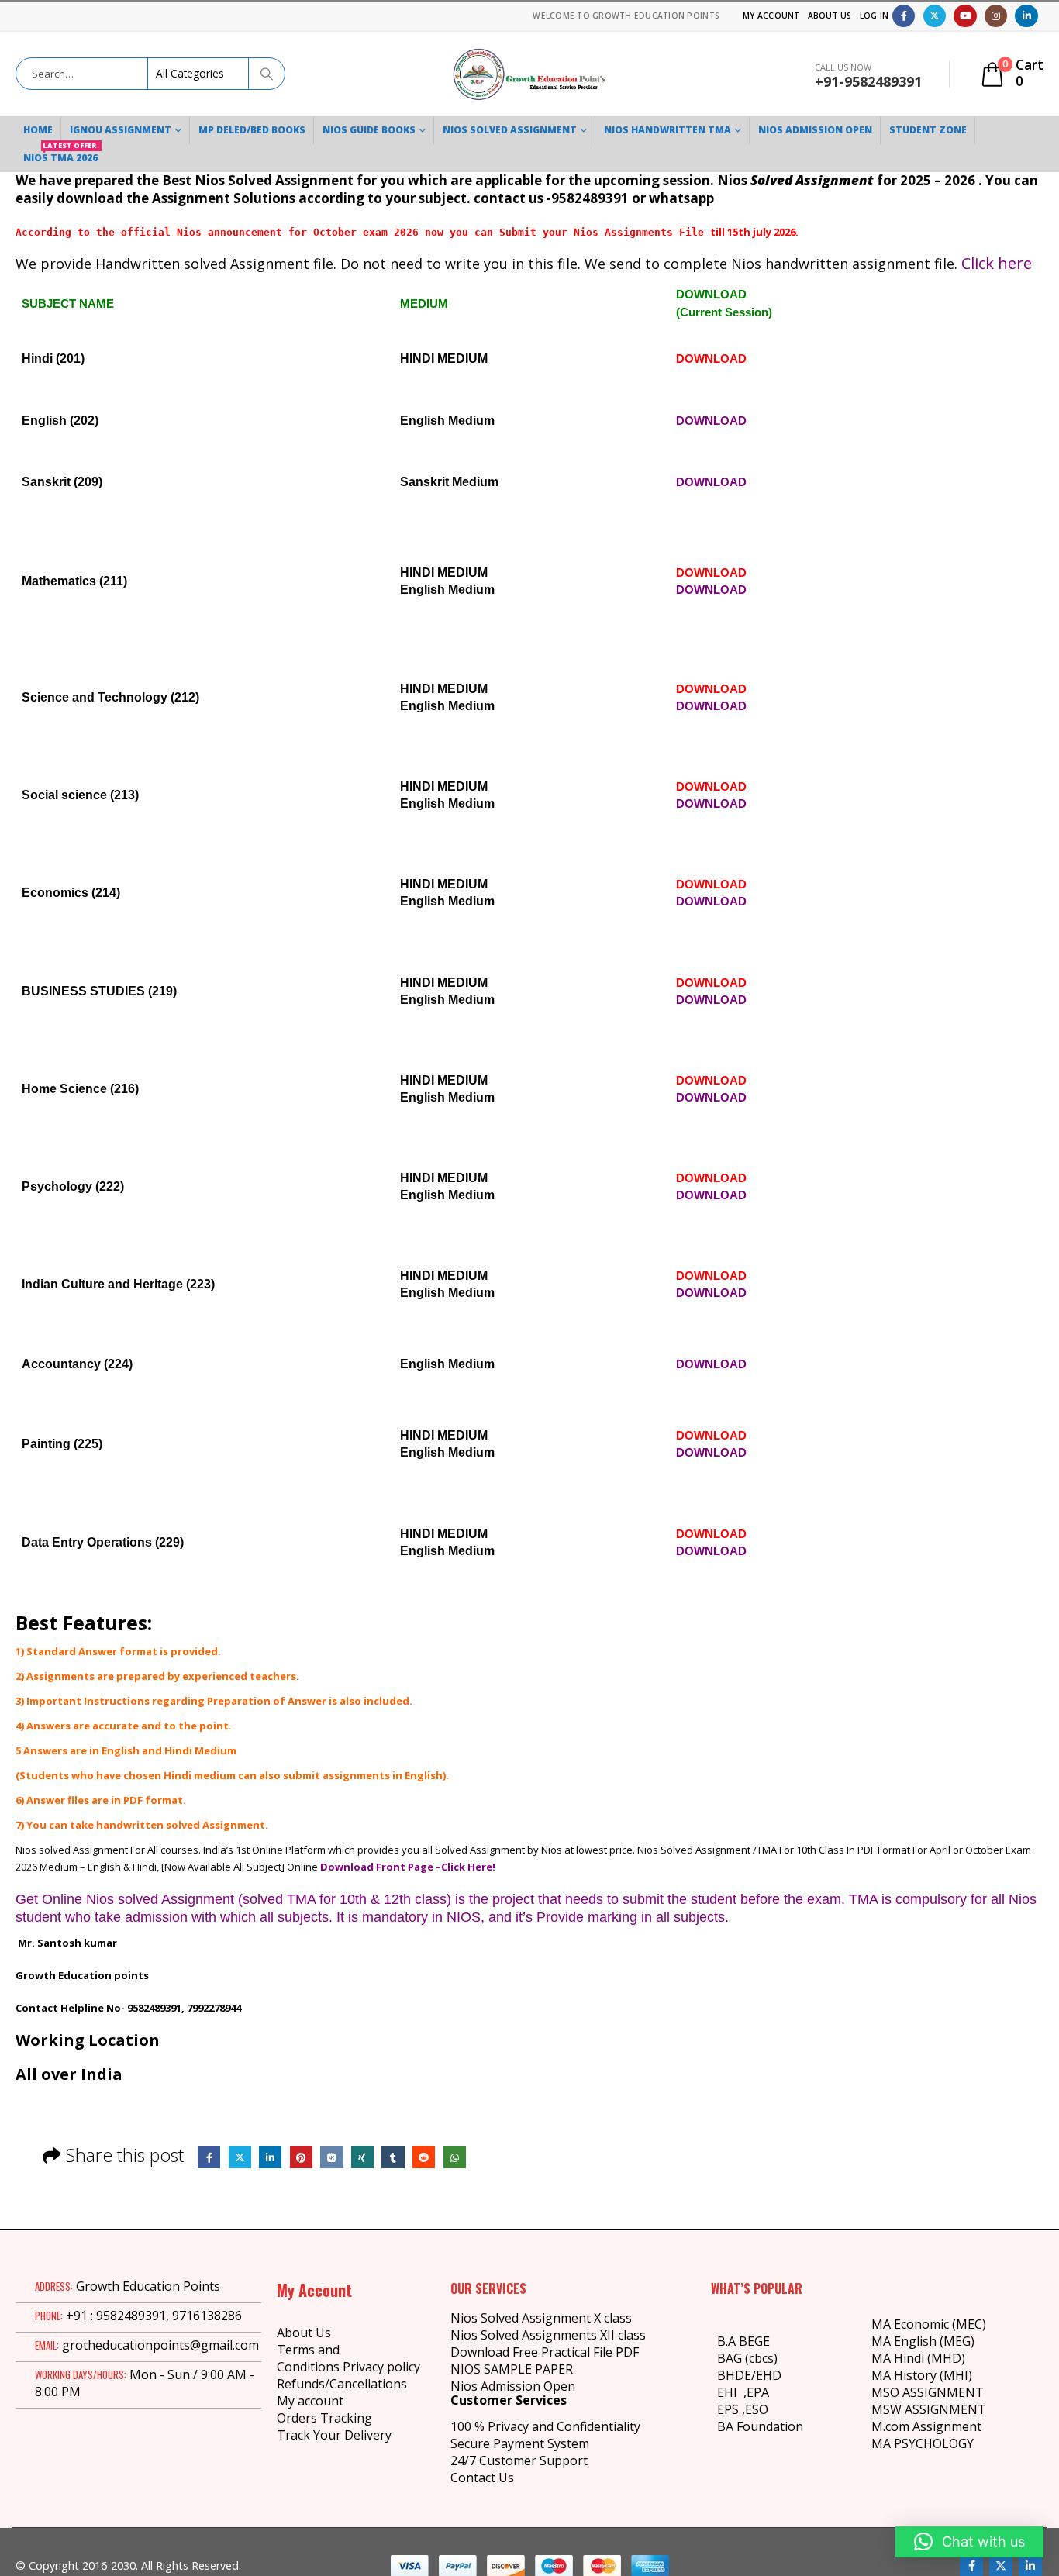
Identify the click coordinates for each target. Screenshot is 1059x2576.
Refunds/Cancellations (342, 2384)
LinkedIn (270, 2157)
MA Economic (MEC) (929, 2324)
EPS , (731, 2409)
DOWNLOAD (711, 359)
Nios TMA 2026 (60, 154)
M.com (890, 2426)
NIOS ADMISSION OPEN (815, 130)
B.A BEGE (743, 2341)
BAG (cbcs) (747, 2358)
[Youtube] (965, 16)
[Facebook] (904, 16)
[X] (935, 16)
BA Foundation (760, 2426)
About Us (830, 16)
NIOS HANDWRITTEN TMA (667, 130)
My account (310, 2401)
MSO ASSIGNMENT (928, 2392)
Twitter (240, 2157)
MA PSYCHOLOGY (924, 2443)
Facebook (209, 2157)
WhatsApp (455, 2157)
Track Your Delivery (334, 2435)
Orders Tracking (324, 2418)
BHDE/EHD (749, 2375)
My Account (771, 16)
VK (331, 2157)
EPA (758, 2392)
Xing (362, 2157)
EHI (730, 2392)
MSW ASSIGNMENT (929, 2409)
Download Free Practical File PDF (545, 2352)
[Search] (266, 74)
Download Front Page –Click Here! (408, 1867)
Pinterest (301, 2157)
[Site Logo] (529, 74)
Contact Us (482, 2478)
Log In (874, 16)
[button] (969, 2542)
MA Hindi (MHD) (918, 2358)
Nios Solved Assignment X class (541, 2318)
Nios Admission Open (513, 2386)
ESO (757, 2409)
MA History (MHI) (922, 2375)
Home (38, 130)
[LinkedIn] (1026, 16)
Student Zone (928, 130)
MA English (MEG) (923, 2341)
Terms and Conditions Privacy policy (348, 2358)
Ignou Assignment (121, 130)
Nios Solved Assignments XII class (548, 2335)
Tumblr (393, 2157)
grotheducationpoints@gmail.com (160, 2345)
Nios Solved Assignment (510, 130)
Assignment (945, 2426)
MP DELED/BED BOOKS (252, 130)
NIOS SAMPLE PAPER (512, 2369)
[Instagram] (996, 16)
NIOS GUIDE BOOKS (369, 130)
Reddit (424, 2157)
